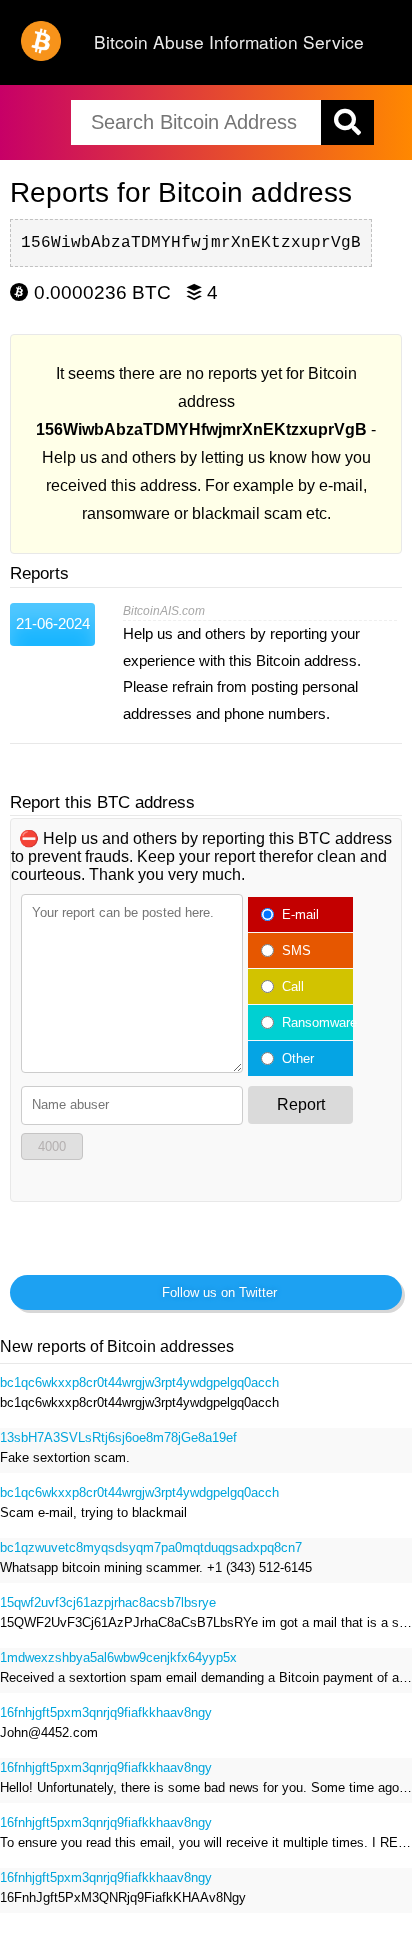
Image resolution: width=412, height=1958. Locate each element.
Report (301, 1104)
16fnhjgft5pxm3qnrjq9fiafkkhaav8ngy (106, 1712)
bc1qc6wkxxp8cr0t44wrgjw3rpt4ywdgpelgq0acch (139, 1382)
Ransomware (313, 1022)
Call (293, 986)
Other (298, 1058)
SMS (296, 950)
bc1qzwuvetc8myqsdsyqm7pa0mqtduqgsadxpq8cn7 (151, 1547)
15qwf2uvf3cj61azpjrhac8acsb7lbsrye (108, 1602)
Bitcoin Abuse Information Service (229, 41)
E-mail (300, 914)
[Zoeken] (347, 122)
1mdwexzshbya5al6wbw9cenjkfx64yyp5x (118, 1657)
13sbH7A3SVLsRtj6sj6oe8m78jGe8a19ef (118, 1437)
